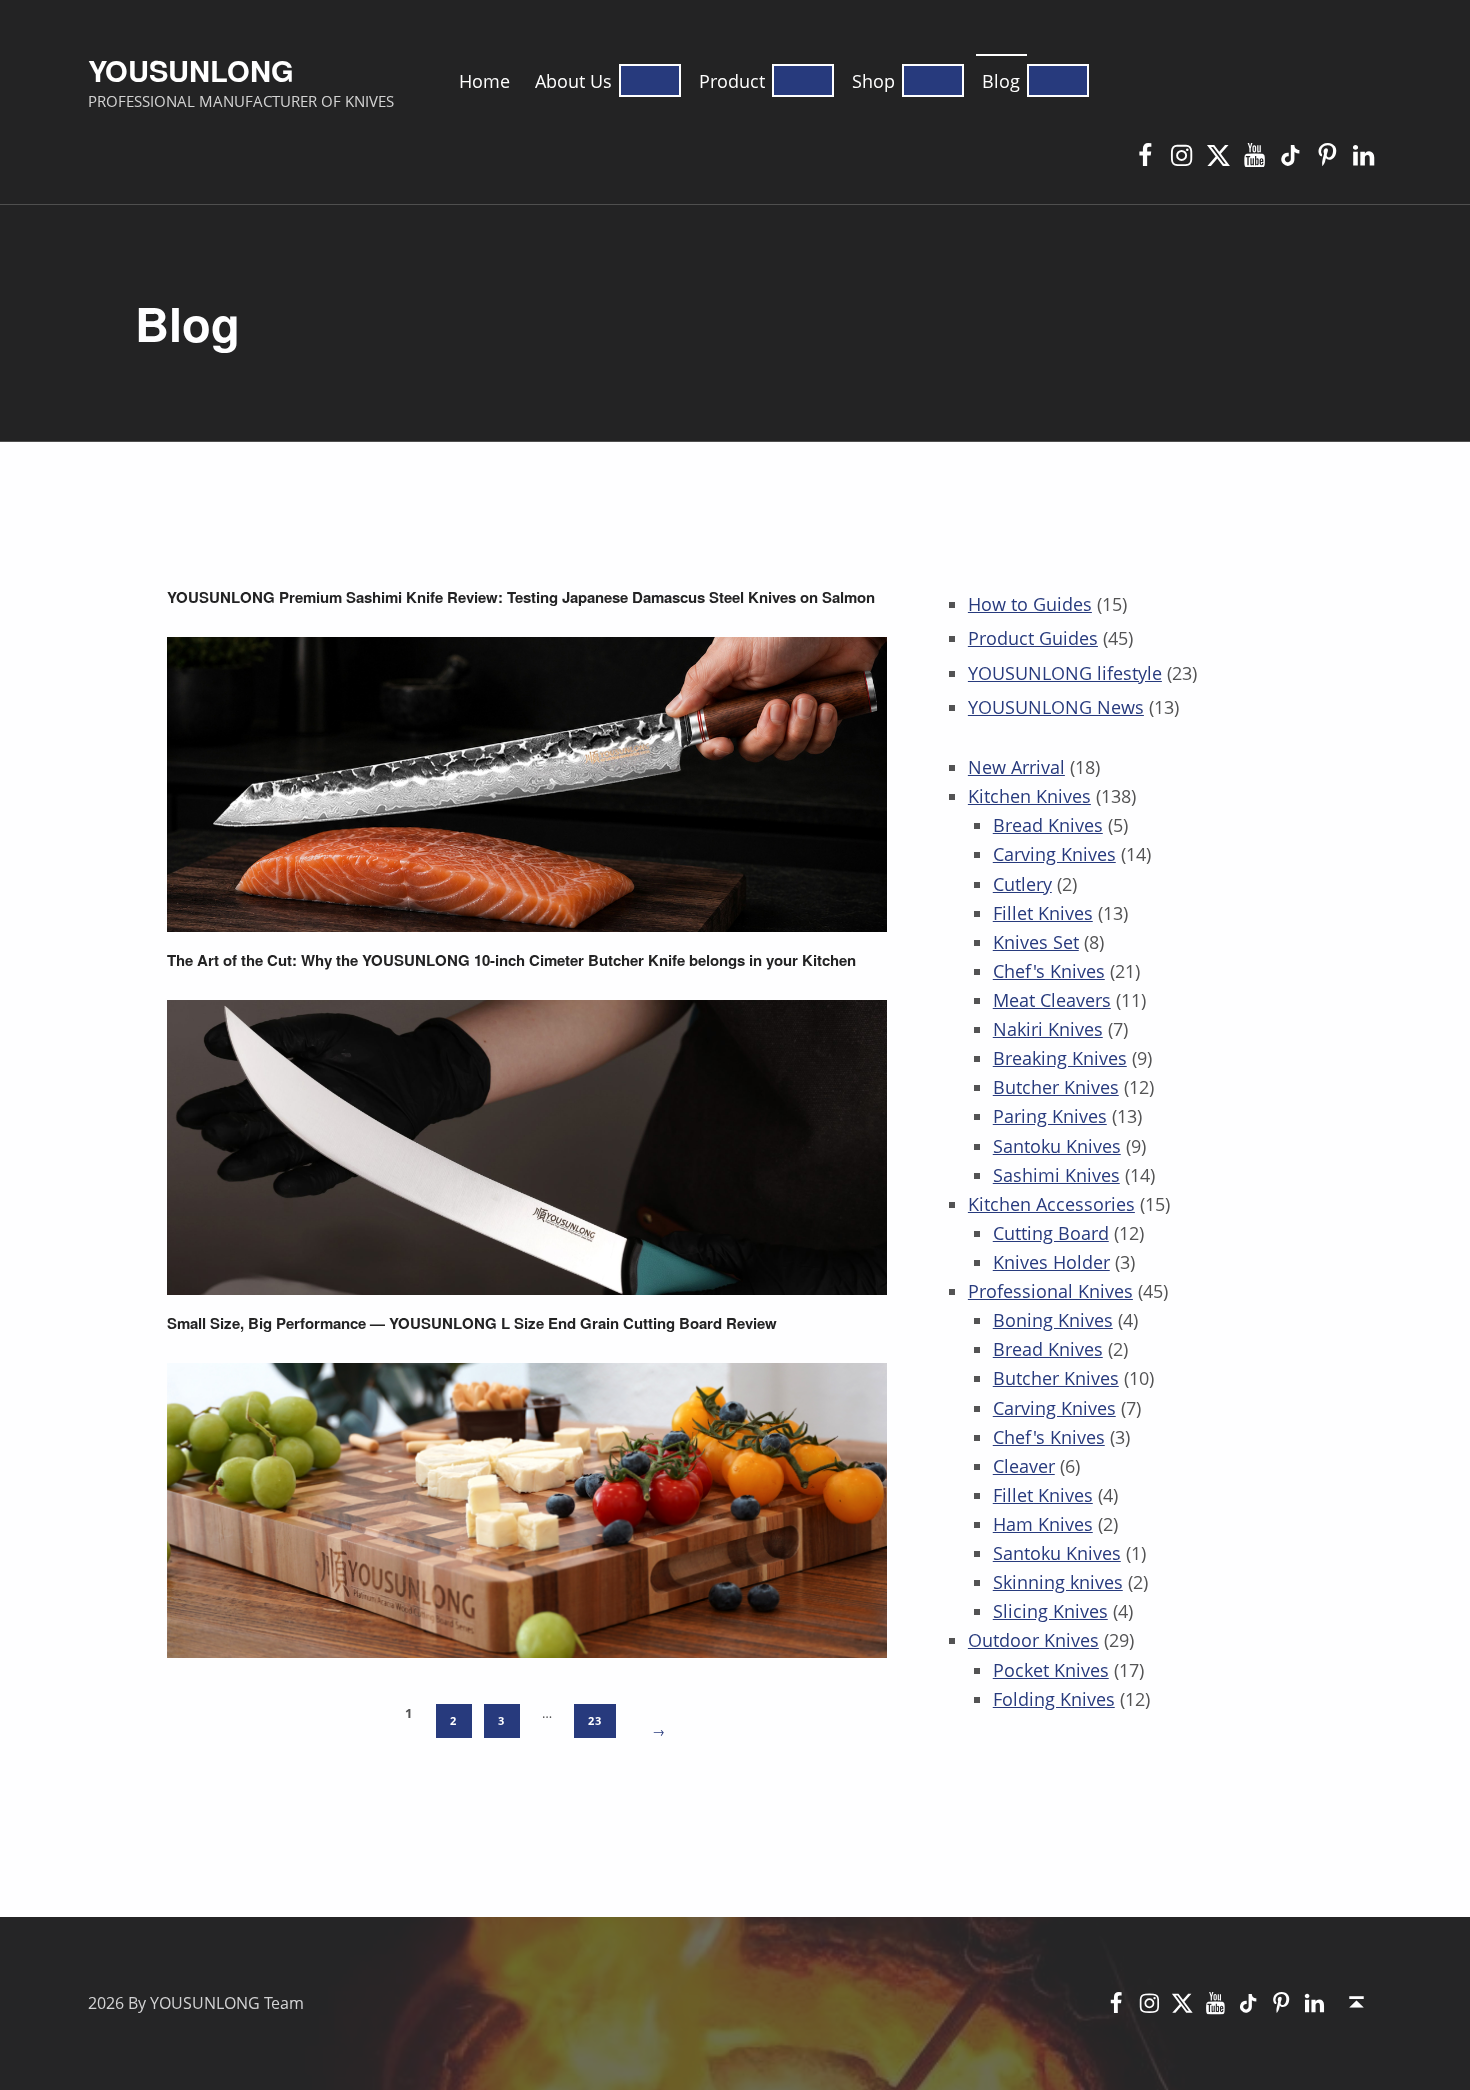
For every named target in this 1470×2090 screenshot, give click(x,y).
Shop (873, 81)
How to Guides (1030, 604)
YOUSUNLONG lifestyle (1065, 673)
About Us (573, 81)
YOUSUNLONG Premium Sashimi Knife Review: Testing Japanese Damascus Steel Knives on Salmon (521, 597)
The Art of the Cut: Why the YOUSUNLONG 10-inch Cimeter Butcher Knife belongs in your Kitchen (511, 960)
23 (594, 1721)
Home (484, 81)
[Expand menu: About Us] (650, 80)
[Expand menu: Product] (803, 80)
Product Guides (1033, 638)
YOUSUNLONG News (1056, 707)
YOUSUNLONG (191, 70)
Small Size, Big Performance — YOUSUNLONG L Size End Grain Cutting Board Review (472, 1323)
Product (732, 81)
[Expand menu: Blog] (1058, 80)
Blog (1001, 81)
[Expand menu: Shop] (933, 80)
